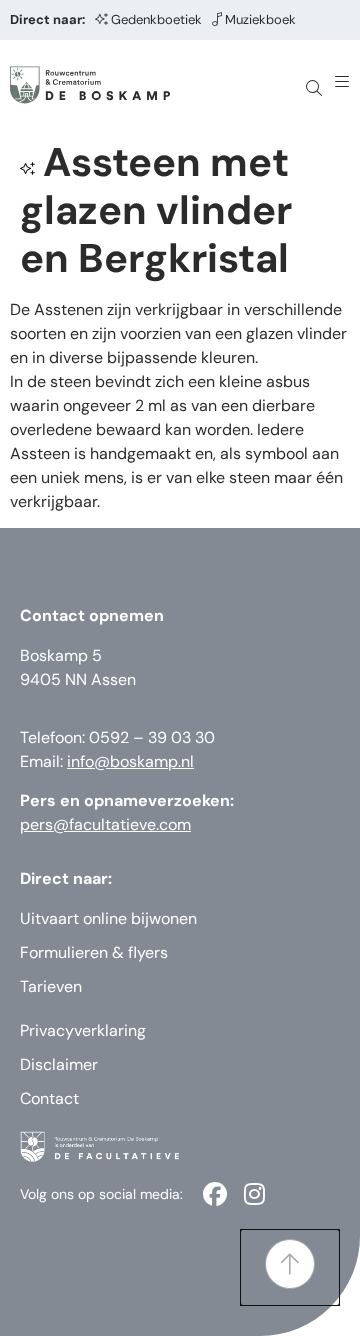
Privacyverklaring (83, 1030)
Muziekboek (260, 19)
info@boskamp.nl (130, 761)
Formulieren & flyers (94, 952)
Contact (49, 1098)
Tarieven (51, 986)
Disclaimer (59, 1064)
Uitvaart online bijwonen (108, 918)
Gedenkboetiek (156, 19)
